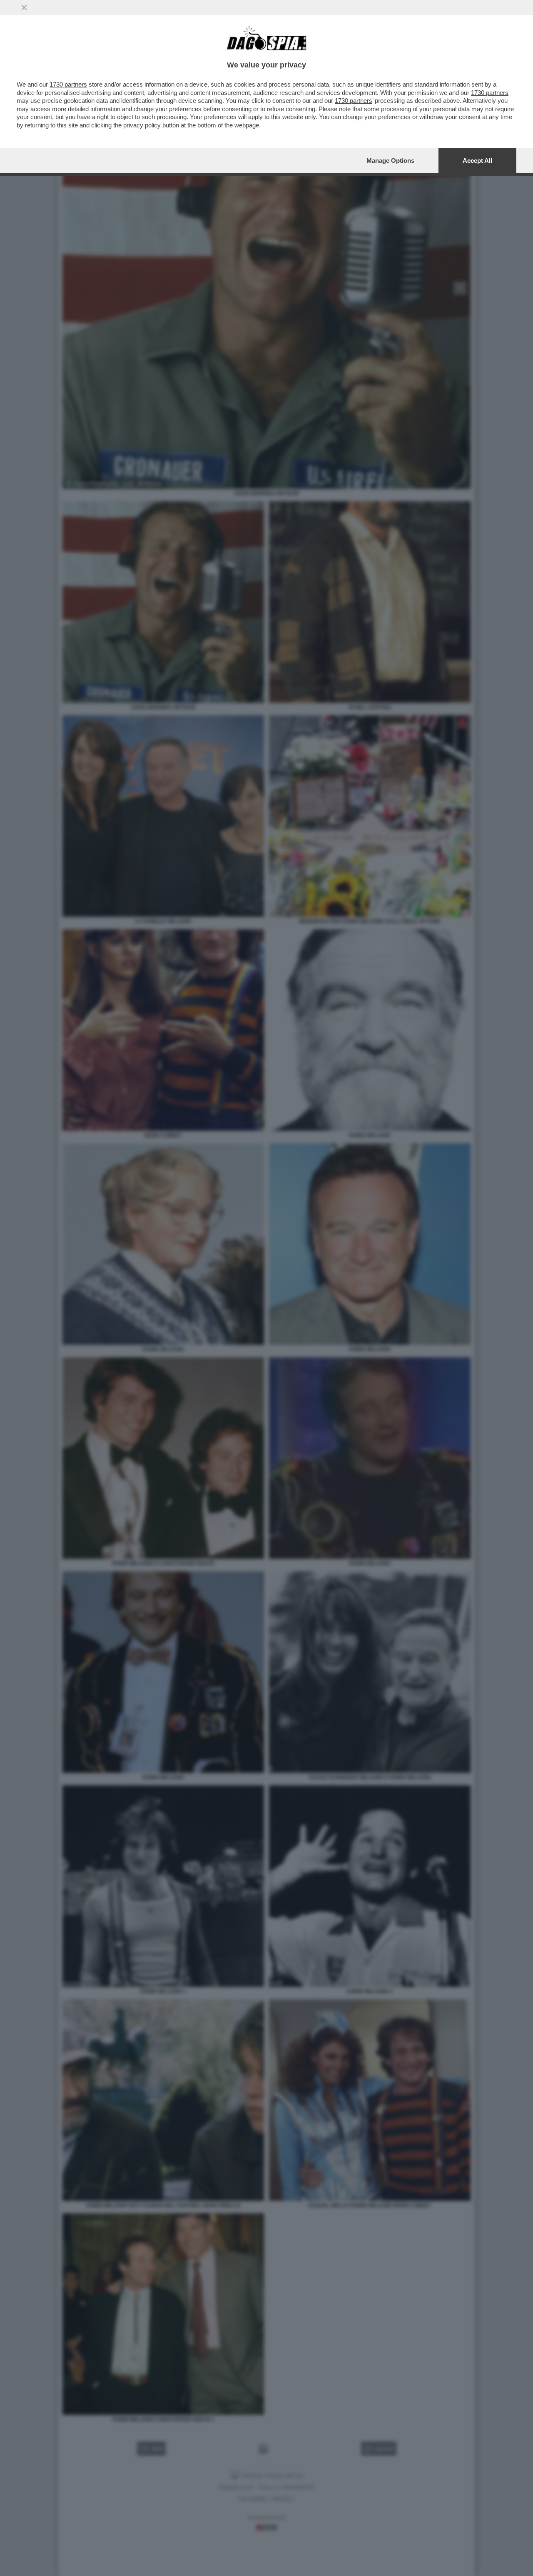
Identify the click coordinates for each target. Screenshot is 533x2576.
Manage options (390, 161)
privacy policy (142, 125)
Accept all (477, 161)
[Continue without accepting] (24, 7)
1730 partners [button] (68, 84)
